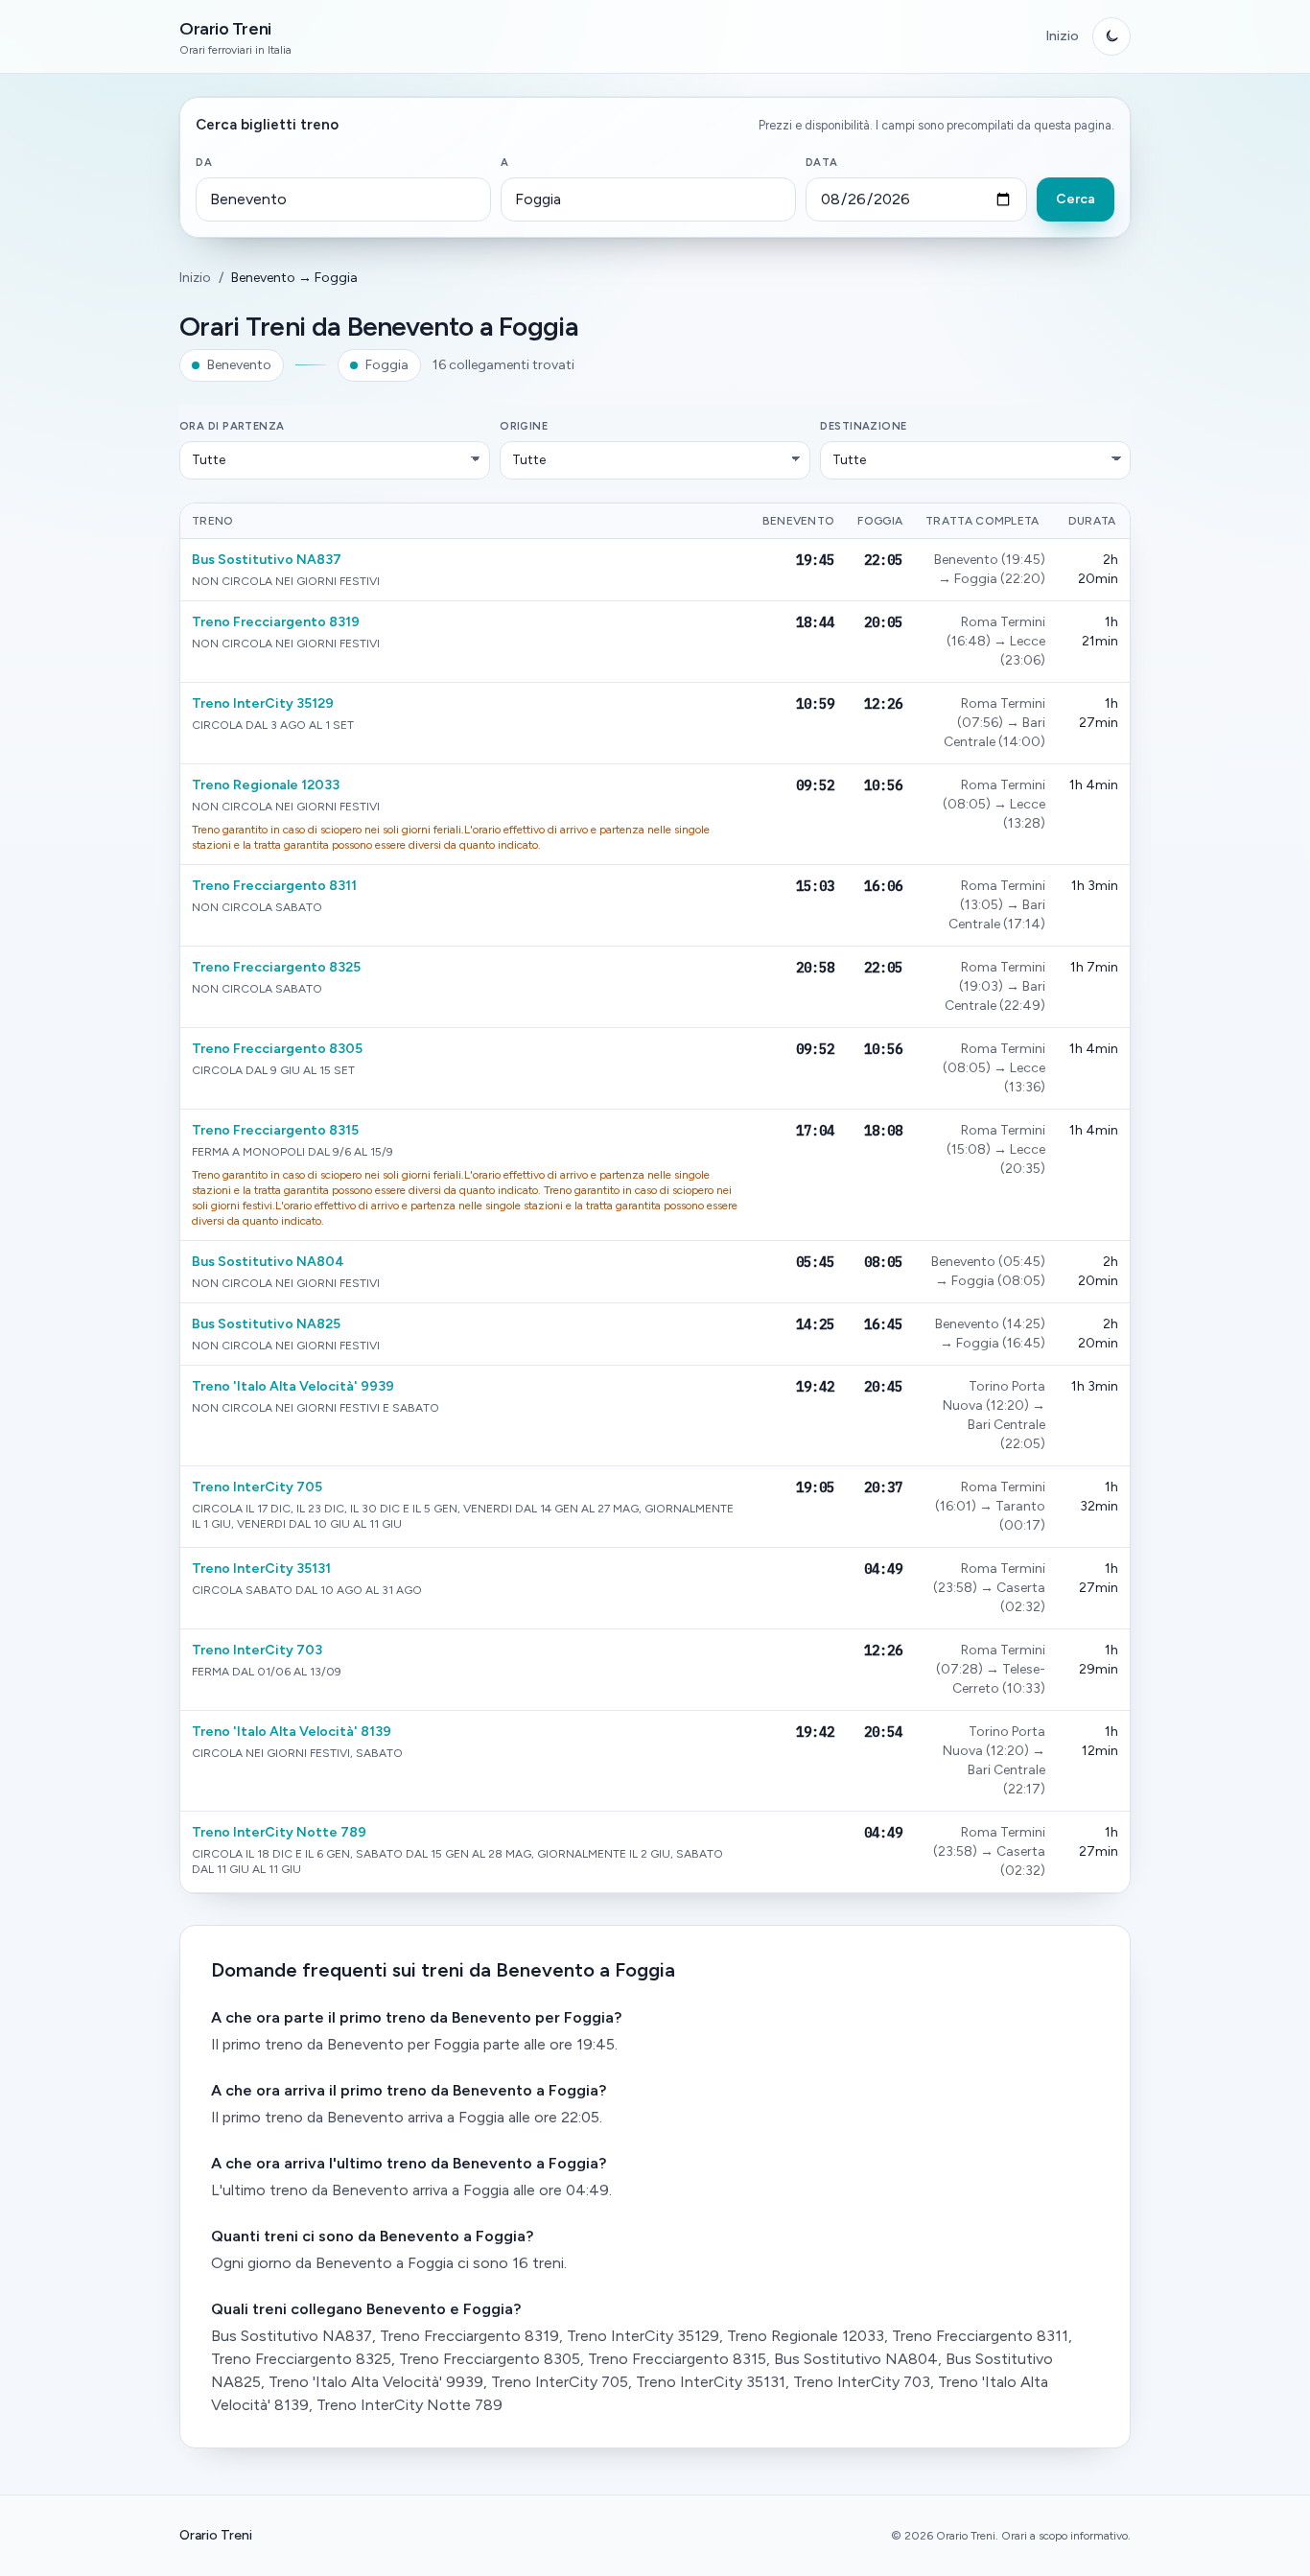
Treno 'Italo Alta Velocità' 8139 (292, 1732)
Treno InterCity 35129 (263, 703)
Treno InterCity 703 (257, 1650)
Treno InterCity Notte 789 (279, 1832)
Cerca (1076, 199)
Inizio (1062, 36)
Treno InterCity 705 (257, 1487)
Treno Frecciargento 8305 (277, 1049)
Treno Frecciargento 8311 (274, 886)
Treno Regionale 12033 (266, 785)
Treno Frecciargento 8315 (275, 1130)
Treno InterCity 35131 (261, 1569)
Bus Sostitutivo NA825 (266, 1324)
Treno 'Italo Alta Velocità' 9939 (293, 1386)
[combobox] (343, 199)
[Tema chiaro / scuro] (1111, 36)
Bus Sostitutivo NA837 (267, 560)
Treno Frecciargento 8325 (276, 967)
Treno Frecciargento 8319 (276, 622)
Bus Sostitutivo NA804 (268, 1262)
